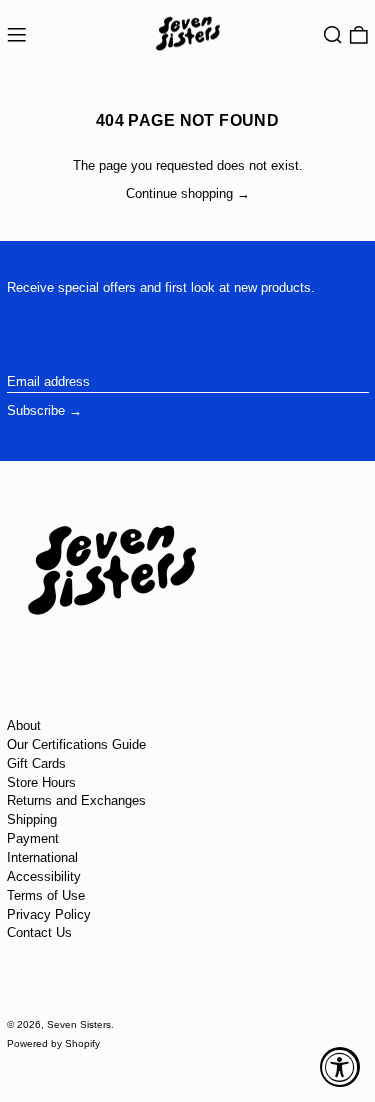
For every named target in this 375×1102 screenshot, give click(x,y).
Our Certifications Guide (76, 744)
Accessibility (44, 876)
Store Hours (41, 782)
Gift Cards (36, 763)
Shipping (32, 819)
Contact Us (39, 932)
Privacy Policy (49, 914)
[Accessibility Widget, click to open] (340, 1067)
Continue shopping (179, 193)
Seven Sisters (79, 1024)
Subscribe (36, 410)
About (24, 725)
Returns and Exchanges (76, 800)
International (42, 857)
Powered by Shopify (53, 1043)
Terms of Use (46, 895)
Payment (33, 838)
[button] (333, 35)
